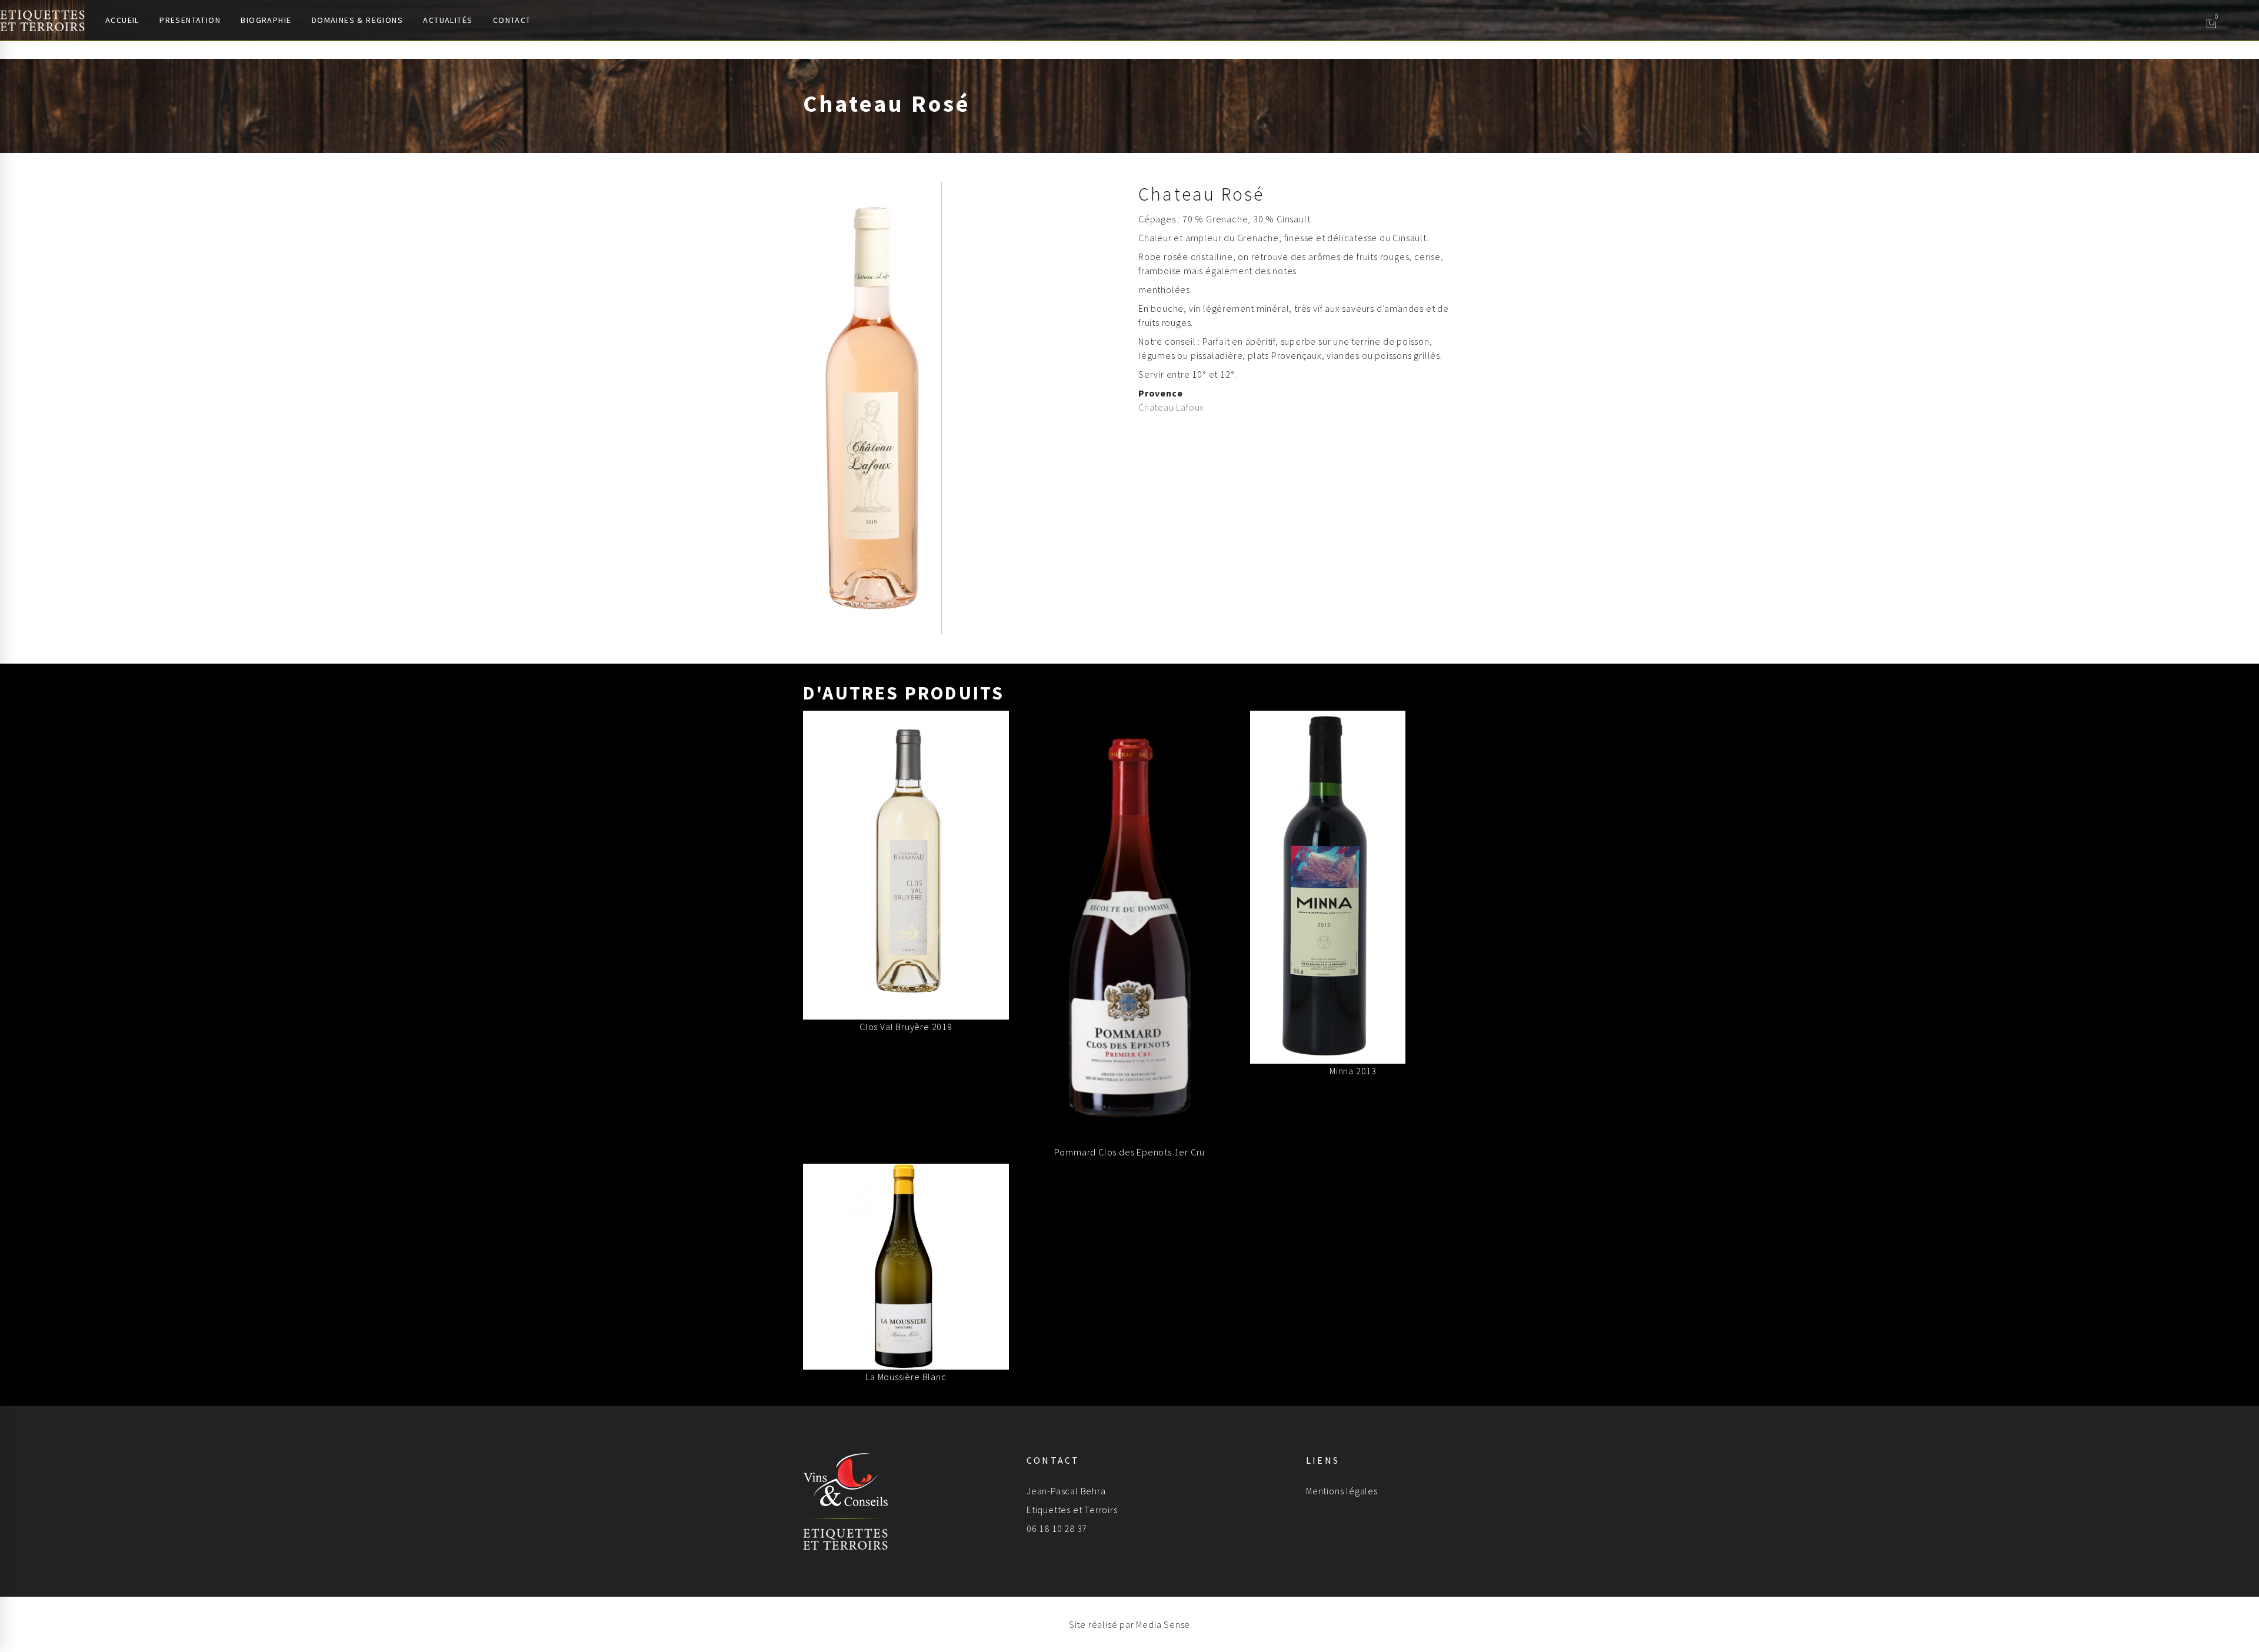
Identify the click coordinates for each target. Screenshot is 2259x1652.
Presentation (190, 20)
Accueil (122, 20)
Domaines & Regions (357, 20)
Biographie (266, 20)
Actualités (448, 20)
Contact (512, 20)
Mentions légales (1342, 1491)
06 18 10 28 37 (1057, 1528)
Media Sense (1163, 1624)
